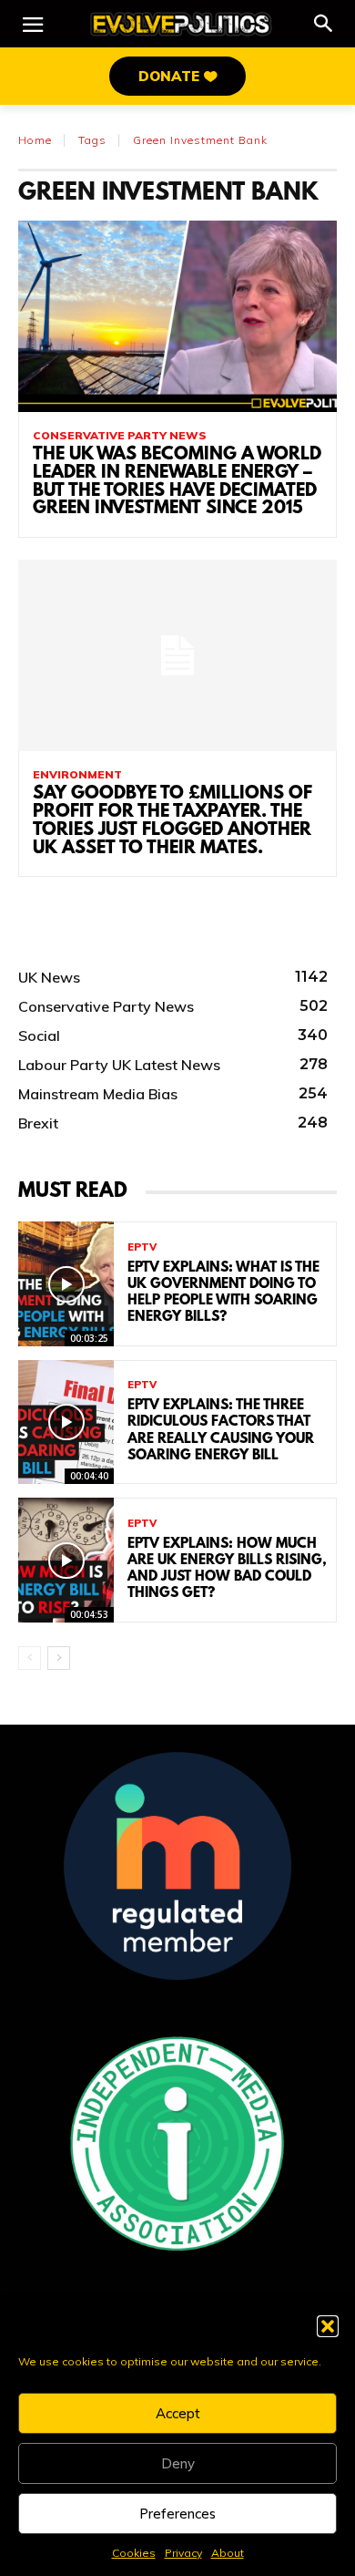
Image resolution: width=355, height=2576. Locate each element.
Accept (178, 2413)
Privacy (183, 2553)
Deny (178, 2463)
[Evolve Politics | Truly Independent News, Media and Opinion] (181, 24)
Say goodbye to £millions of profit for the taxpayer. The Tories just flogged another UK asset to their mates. (172, 821)
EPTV (142, 1247)
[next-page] (59, 1658)
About (228, 2553)
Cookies (134, 2553)
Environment (77, 775)
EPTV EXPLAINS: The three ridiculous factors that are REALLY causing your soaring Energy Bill (221, 1431)
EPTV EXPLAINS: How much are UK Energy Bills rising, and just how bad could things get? (227, 1569)
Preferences (177, 2514)
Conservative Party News (120, 436)
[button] (328, 2326)
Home (35, 140)
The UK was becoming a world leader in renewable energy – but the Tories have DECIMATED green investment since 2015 (177, 482)
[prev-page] (30, 1658)
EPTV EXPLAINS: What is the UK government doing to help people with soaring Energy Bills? (223, 1293)
